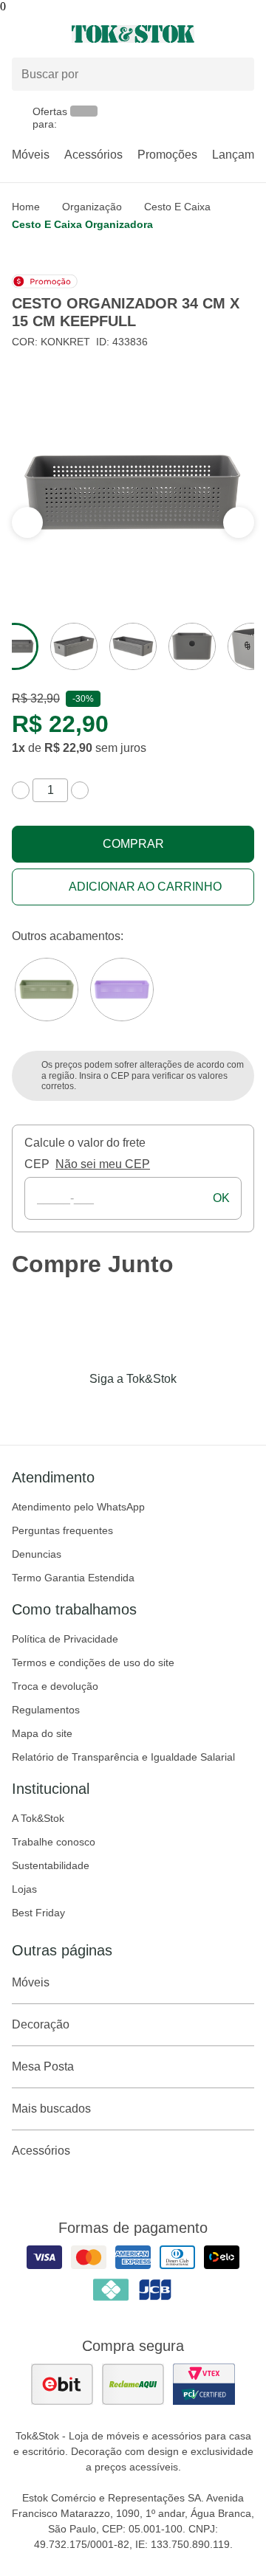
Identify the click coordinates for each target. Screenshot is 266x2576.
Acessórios (93, 155)
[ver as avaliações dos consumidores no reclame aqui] (133, 2384)
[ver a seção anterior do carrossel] (239, 522)
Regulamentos (46, 1710)
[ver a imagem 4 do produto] (192, 646)
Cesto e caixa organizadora (82, 224)
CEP (37, 1164)
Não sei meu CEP (103, 1164)
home (26, 207)
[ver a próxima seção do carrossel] (27, 522)
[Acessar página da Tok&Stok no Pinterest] (154, 1409)
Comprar (133, 844)
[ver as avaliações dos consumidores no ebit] (62, 2384)
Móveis (31, 155)
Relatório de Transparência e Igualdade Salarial (123, 1757)
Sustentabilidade (51, 1865)
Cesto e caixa (177, 207)
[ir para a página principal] (133, 34)
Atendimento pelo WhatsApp (78, 1507)
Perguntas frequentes (62, 1530)
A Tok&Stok (38, 1818)
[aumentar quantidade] (80, 790)
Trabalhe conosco (54, 1842)
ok (221, 1198)
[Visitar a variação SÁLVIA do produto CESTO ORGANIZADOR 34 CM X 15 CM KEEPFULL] (47, 990)
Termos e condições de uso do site (93, 1662)
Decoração (41, 2024)
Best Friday (38, 1913)
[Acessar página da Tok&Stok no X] (195, 1409)
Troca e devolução (55, 1686)
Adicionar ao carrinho (145, 887)
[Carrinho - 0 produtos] (245, 34)
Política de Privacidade (65, 1639)
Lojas (24, 1889)
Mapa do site (42, 1733)
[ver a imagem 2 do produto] (74, 646)
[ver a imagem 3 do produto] (133, 646)
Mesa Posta (43, 2066)
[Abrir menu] (44, 34)
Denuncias (37, 1554)
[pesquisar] (236, 75)
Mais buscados (51, 2109)
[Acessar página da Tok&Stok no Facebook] (71, 1409)
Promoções (167, 155)
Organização (92, 207)
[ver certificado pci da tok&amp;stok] (204, 2384)
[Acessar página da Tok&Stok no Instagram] (112, 1409)
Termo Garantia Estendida (73, 1578)
